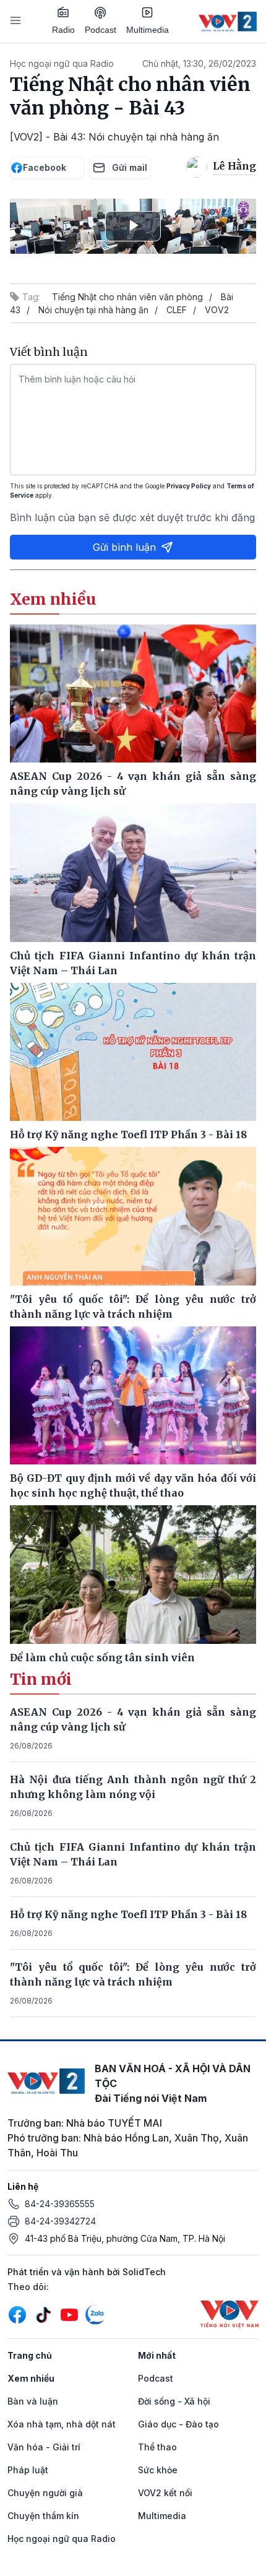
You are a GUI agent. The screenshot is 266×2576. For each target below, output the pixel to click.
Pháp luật (28, 2470)
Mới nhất (157, 2355)
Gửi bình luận (124, 547)
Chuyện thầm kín (43, 2516)
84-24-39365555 (60, 2204)
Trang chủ (30, 2355)
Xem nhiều (31, 2378)
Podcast (101, 30)
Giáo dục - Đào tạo (178, 2424)
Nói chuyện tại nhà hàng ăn (93, 310)
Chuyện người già (45, 2493)
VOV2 (217, 310)
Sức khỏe (158, 2470)
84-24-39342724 (60, 2221)
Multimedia (148, 30)
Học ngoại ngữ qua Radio (62, 63)
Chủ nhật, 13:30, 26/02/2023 (199, 63)
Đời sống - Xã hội (174, 2401)
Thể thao (157, 2447)
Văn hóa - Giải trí (44, 2447)
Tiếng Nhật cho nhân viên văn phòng (127, 297)
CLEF (177, 310)
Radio (63, 30)
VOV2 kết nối (165, 2493)
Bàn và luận (33, 2401)
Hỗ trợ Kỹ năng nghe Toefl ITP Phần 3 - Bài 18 (128, 1914)
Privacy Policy (189, 486)
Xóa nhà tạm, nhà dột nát (62, 2424)
